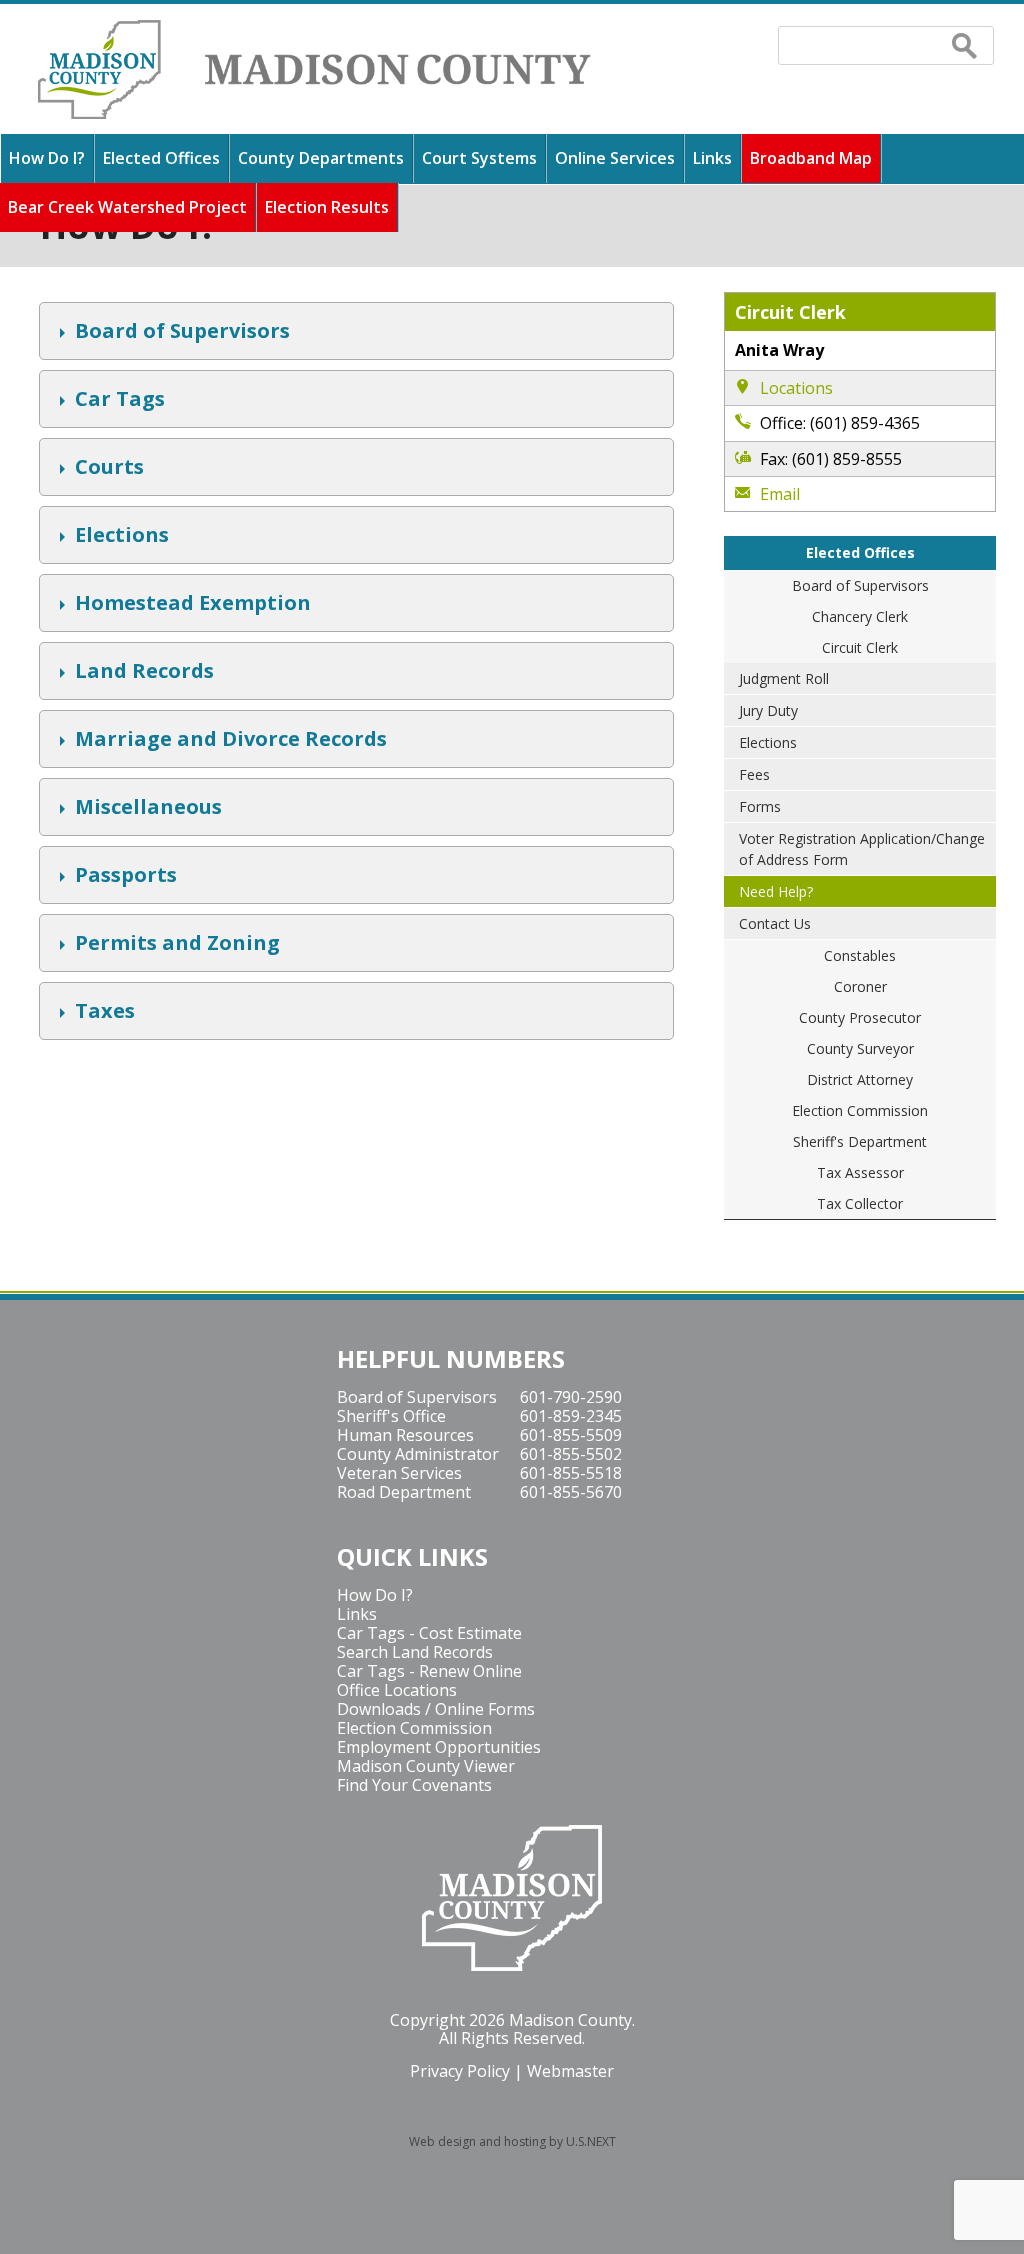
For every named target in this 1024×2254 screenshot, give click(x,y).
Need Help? (776, 891)
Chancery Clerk (860, 616)
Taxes (102, 1013)
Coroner (860, 986)
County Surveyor (860, 1048)
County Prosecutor (860, 1017)
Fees (754, 774)
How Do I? (47, 158)
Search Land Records (415, 1652)
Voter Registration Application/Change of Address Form (862, 849)
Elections (119, 537)
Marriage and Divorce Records (228, 741)
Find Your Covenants (414, 1785)
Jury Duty (768, 710)
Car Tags (117, 401)
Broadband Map (811, 158)
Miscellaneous (146, 809)
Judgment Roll (784, 678)
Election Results (327, 207)
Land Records (142, 673)
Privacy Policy (460, 2071)
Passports (123, 877)
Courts (107, 469)
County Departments (321, 158)
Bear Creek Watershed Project (127, 207)
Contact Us (775, 923)
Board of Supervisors (180, 333)
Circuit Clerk (860, 647)
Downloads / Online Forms (436, 1709)
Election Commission (860, 1110)
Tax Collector (860, 1203)
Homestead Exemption (190, 605)
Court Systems (479, 158)
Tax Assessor (860, 1172)
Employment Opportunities (439, 1747)
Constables (860, 955)
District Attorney (860, 1079)
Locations (797, 388)
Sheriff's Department (860, 1141)
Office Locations (397, 1690)
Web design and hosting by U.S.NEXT (512, 2141)
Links (712, 158)
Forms (760, 806)
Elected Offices (161, 158)
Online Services (615, 158)
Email (780, 494)
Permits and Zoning (175, 945)
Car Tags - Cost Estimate (429, 1633)
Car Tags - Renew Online (429, 1671)
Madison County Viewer (426, 1766)
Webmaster (570, 2071)
